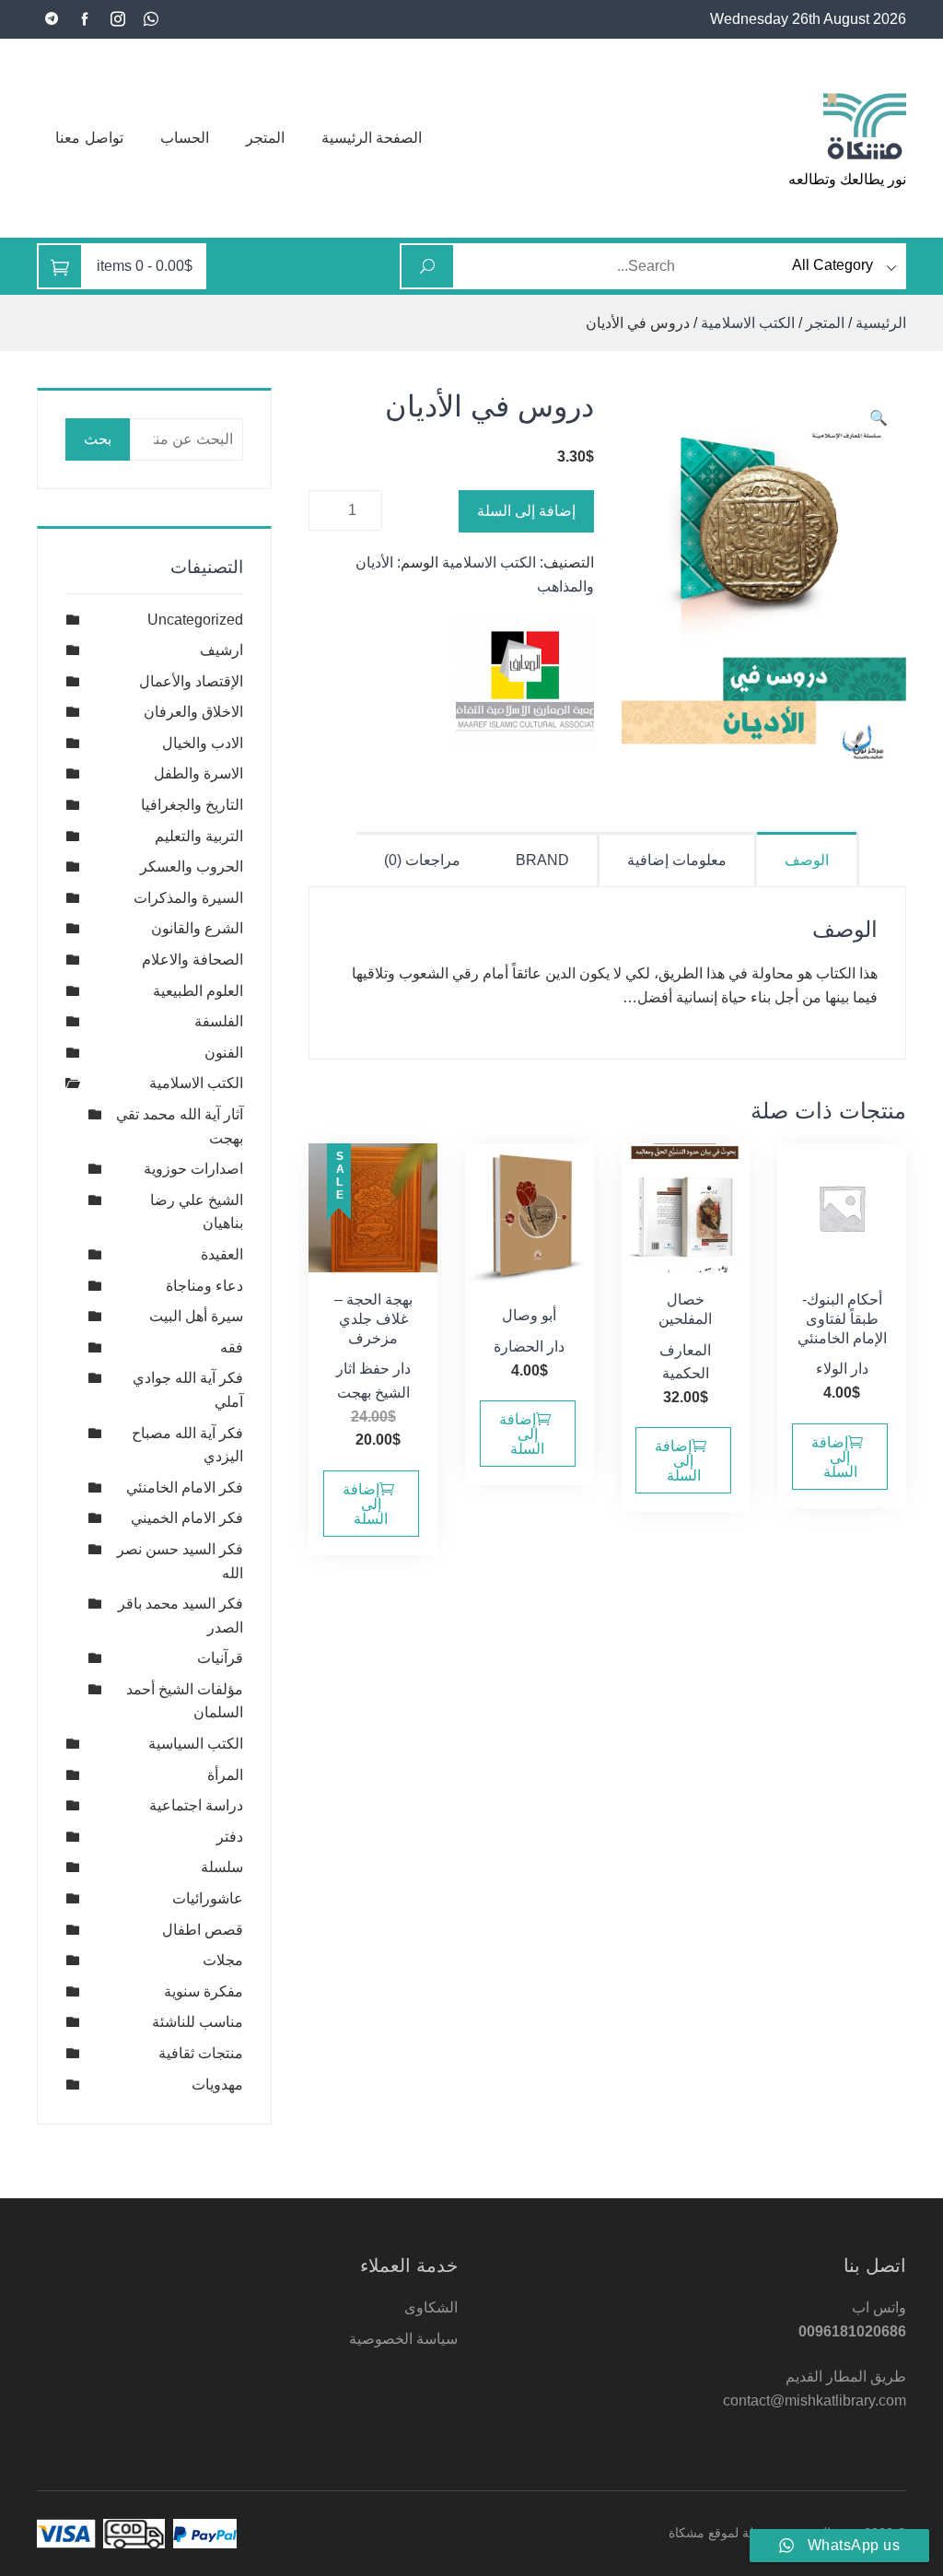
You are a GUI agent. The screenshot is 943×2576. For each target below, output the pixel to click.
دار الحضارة (529, 1347)
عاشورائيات (208, 1898)
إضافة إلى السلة (526, 511)
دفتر (230, 1837)
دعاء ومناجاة (204, 1286)
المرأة (225, 1775)
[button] (879, 418)
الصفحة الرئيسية (372, 138)
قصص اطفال (203, 1930)
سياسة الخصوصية (403, 2339)
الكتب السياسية (196, 1744)
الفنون (224, 1053)
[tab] (808, 859)
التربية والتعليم (199, 836)
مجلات (223, 1960)
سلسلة (222, 1867)
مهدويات (217, 2084)
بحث (98, 439)
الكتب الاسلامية (748, 323)
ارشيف (221, 650)
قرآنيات (220, 1658)
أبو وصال (529, 1315)
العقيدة (222, 1254)
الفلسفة (219, 1021)
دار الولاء (842, 1369)
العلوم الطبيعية (198, 991)
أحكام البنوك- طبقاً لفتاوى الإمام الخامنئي (842, 1319)
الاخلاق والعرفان (193, 712)
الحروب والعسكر (192, 866)
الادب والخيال (203, 743)
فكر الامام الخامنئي (185, 1487)
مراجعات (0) (422, 860)
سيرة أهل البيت (196, 1316)
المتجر (265, 138)
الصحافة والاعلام (192, 960)
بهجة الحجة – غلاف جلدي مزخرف (373, 1319)
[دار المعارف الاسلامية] (525, 683)
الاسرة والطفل (198, 773)
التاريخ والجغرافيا (192, 805)
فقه (232, 1347)
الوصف (807, 860)
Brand (542, 860)
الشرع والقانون (197, 928)
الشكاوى (431, 2307)
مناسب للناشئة (198, 2022)
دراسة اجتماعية (196, 1805)
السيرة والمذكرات (188, 898)
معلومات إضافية (677, 860)
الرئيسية (881, 323)
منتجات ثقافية (201, 2053)
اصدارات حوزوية (193, 1169)
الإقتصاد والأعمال (191, 681)
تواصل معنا (89, 138)
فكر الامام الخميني (187, 1518)
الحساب (185, 138)
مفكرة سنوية (204, 1991)
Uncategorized (195, 620)
